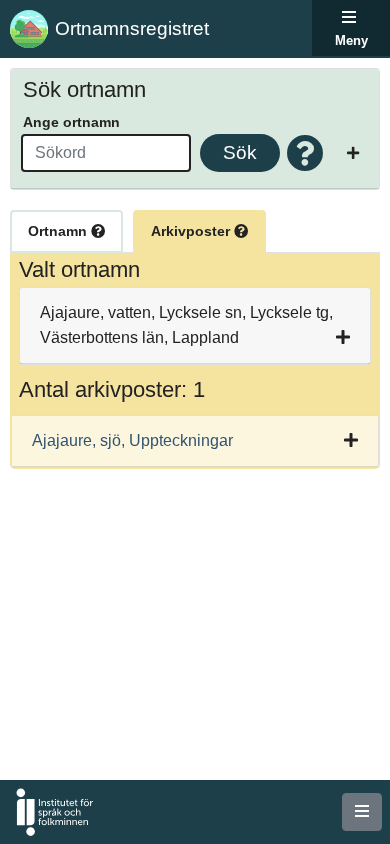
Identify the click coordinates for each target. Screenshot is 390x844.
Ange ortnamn (71, 122)
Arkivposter (192, 231)
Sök (240, 152)
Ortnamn (59, 231)
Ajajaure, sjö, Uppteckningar (132, 440)
